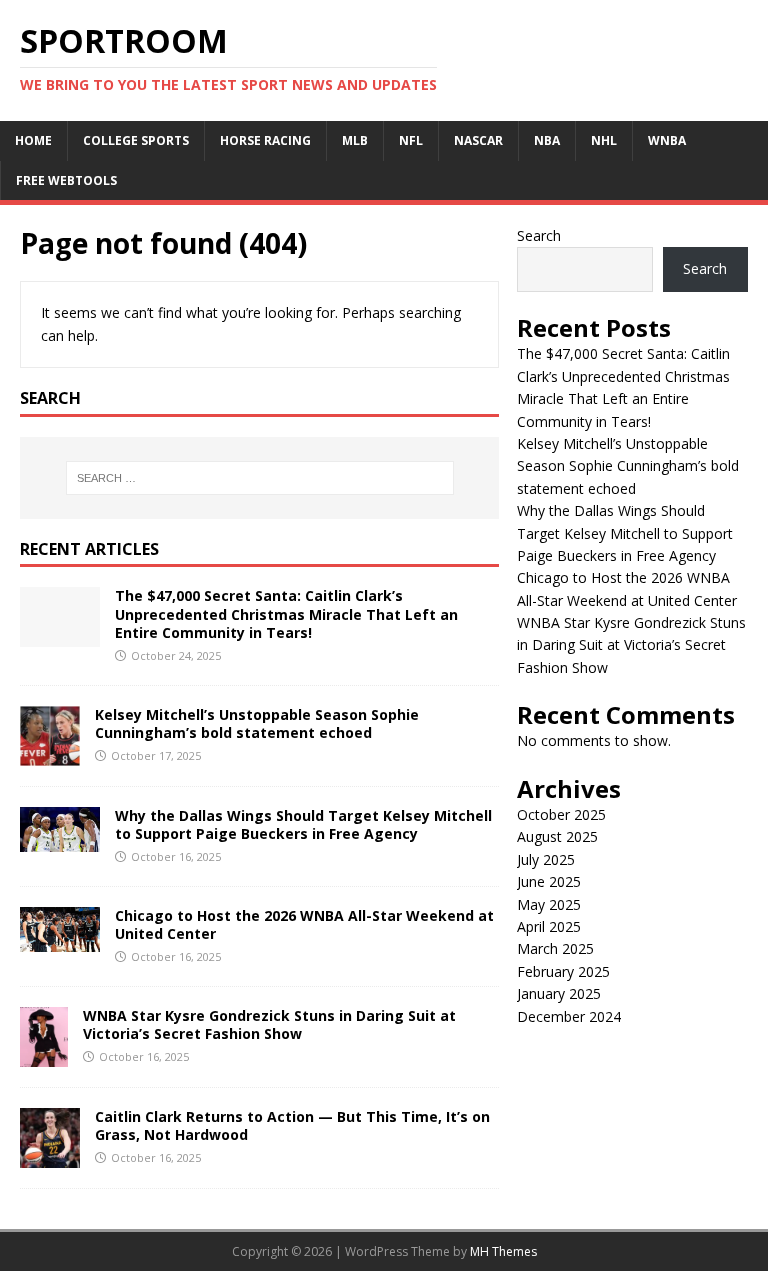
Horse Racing (265, 140)
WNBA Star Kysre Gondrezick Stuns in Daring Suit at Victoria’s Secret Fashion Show (269, 1024)
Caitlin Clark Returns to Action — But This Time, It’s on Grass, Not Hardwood (292, 1125)
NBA (547, 140)
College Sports (136, 140)
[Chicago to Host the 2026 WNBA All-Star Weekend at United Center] (60, 939)
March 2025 (555, 948)
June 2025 (549, 881)
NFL (411, 140)
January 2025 (559, 993)
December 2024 (569, 1016)
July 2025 (546, 859)
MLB (355, 140)
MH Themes (503, 1251)
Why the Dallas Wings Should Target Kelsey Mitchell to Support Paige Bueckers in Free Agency (303, 824)
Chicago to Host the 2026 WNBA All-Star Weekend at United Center (304, 924)
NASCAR (478, 140)
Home (33, 140)
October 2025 (561, 814)
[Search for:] (259, 478)
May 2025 (549, 904)
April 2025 (549, 926)
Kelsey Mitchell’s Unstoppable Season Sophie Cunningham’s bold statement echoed (257, 723)
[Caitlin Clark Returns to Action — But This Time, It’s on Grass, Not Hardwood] (50, 1155)
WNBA (667, 140)
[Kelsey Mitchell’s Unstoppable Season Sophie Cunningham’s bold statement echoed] (50, 753)
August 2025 (557, 836)
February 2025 (563, 971)
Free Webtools (66, 180)
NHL (604, 140)
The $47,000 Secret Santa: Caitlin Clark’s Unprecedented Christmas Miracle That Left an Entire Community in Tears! (286, 613)
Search (539, 235)
